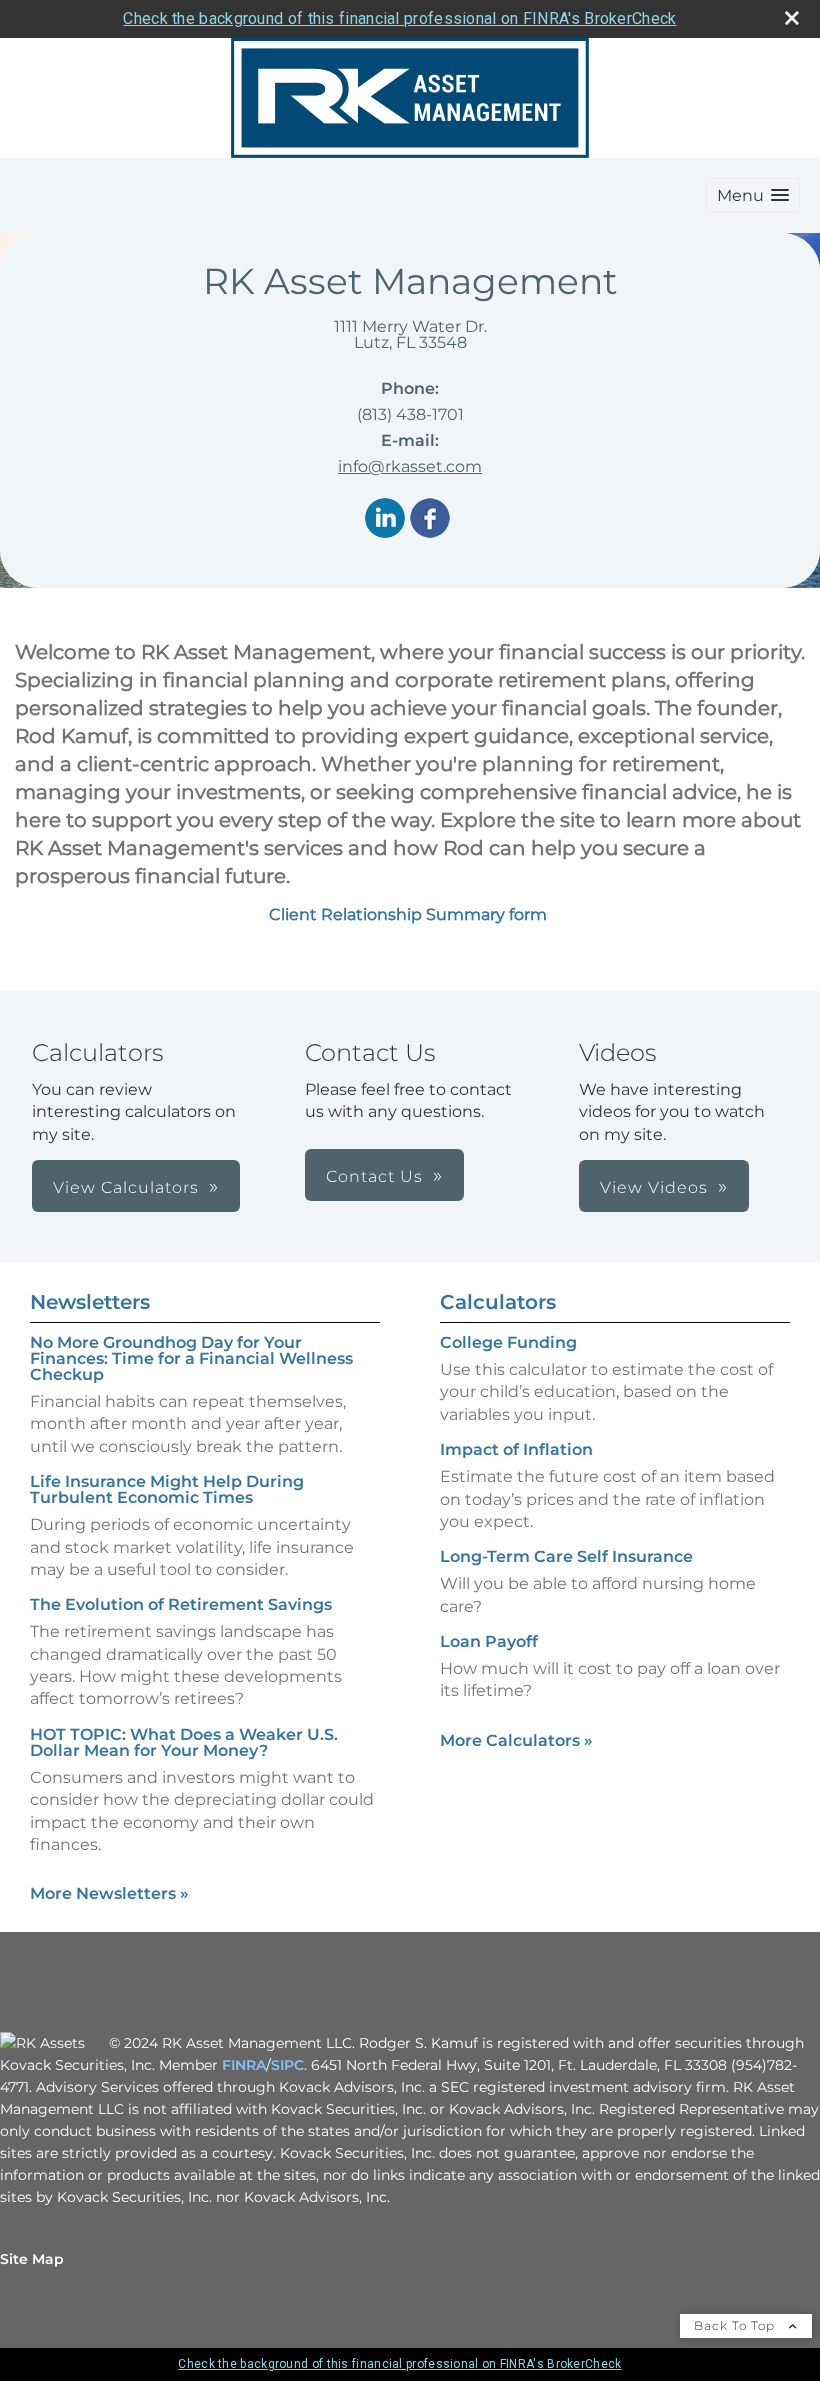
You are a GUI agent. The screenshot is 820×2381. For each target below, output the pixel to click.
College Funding (508, 1342)
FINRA (244, 2065)
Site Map (32, 2259)
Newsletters (90, 1302)
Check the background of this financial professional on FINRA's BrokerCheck (399, 18)
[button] (753, 195)
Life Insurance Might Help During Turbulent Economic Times (167, 1489)
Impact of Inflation (516, 1449)
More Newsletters (109, 1893)
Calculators (498, 1302)
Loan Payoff (489, 1641)
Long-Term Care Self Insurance (566, 1556)
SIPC (287, 2065)
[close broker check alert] (792, 18)
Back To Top (736, 2325)
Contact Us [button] (374, 1176)
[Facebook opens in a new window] (430, 519)
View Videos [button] (654, 1187)
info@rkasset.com (410, 466)
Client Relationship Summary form (410, 914)
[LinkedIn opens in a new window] (385, 519)
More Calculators (516, 1740)
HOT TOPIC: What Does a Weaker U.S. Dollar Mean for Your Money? (184, 1742)
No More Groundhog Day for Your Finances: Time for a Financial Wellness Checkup (191, 1358)
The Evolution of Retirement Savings (181, 1604)
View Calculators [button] (126, 1187)
